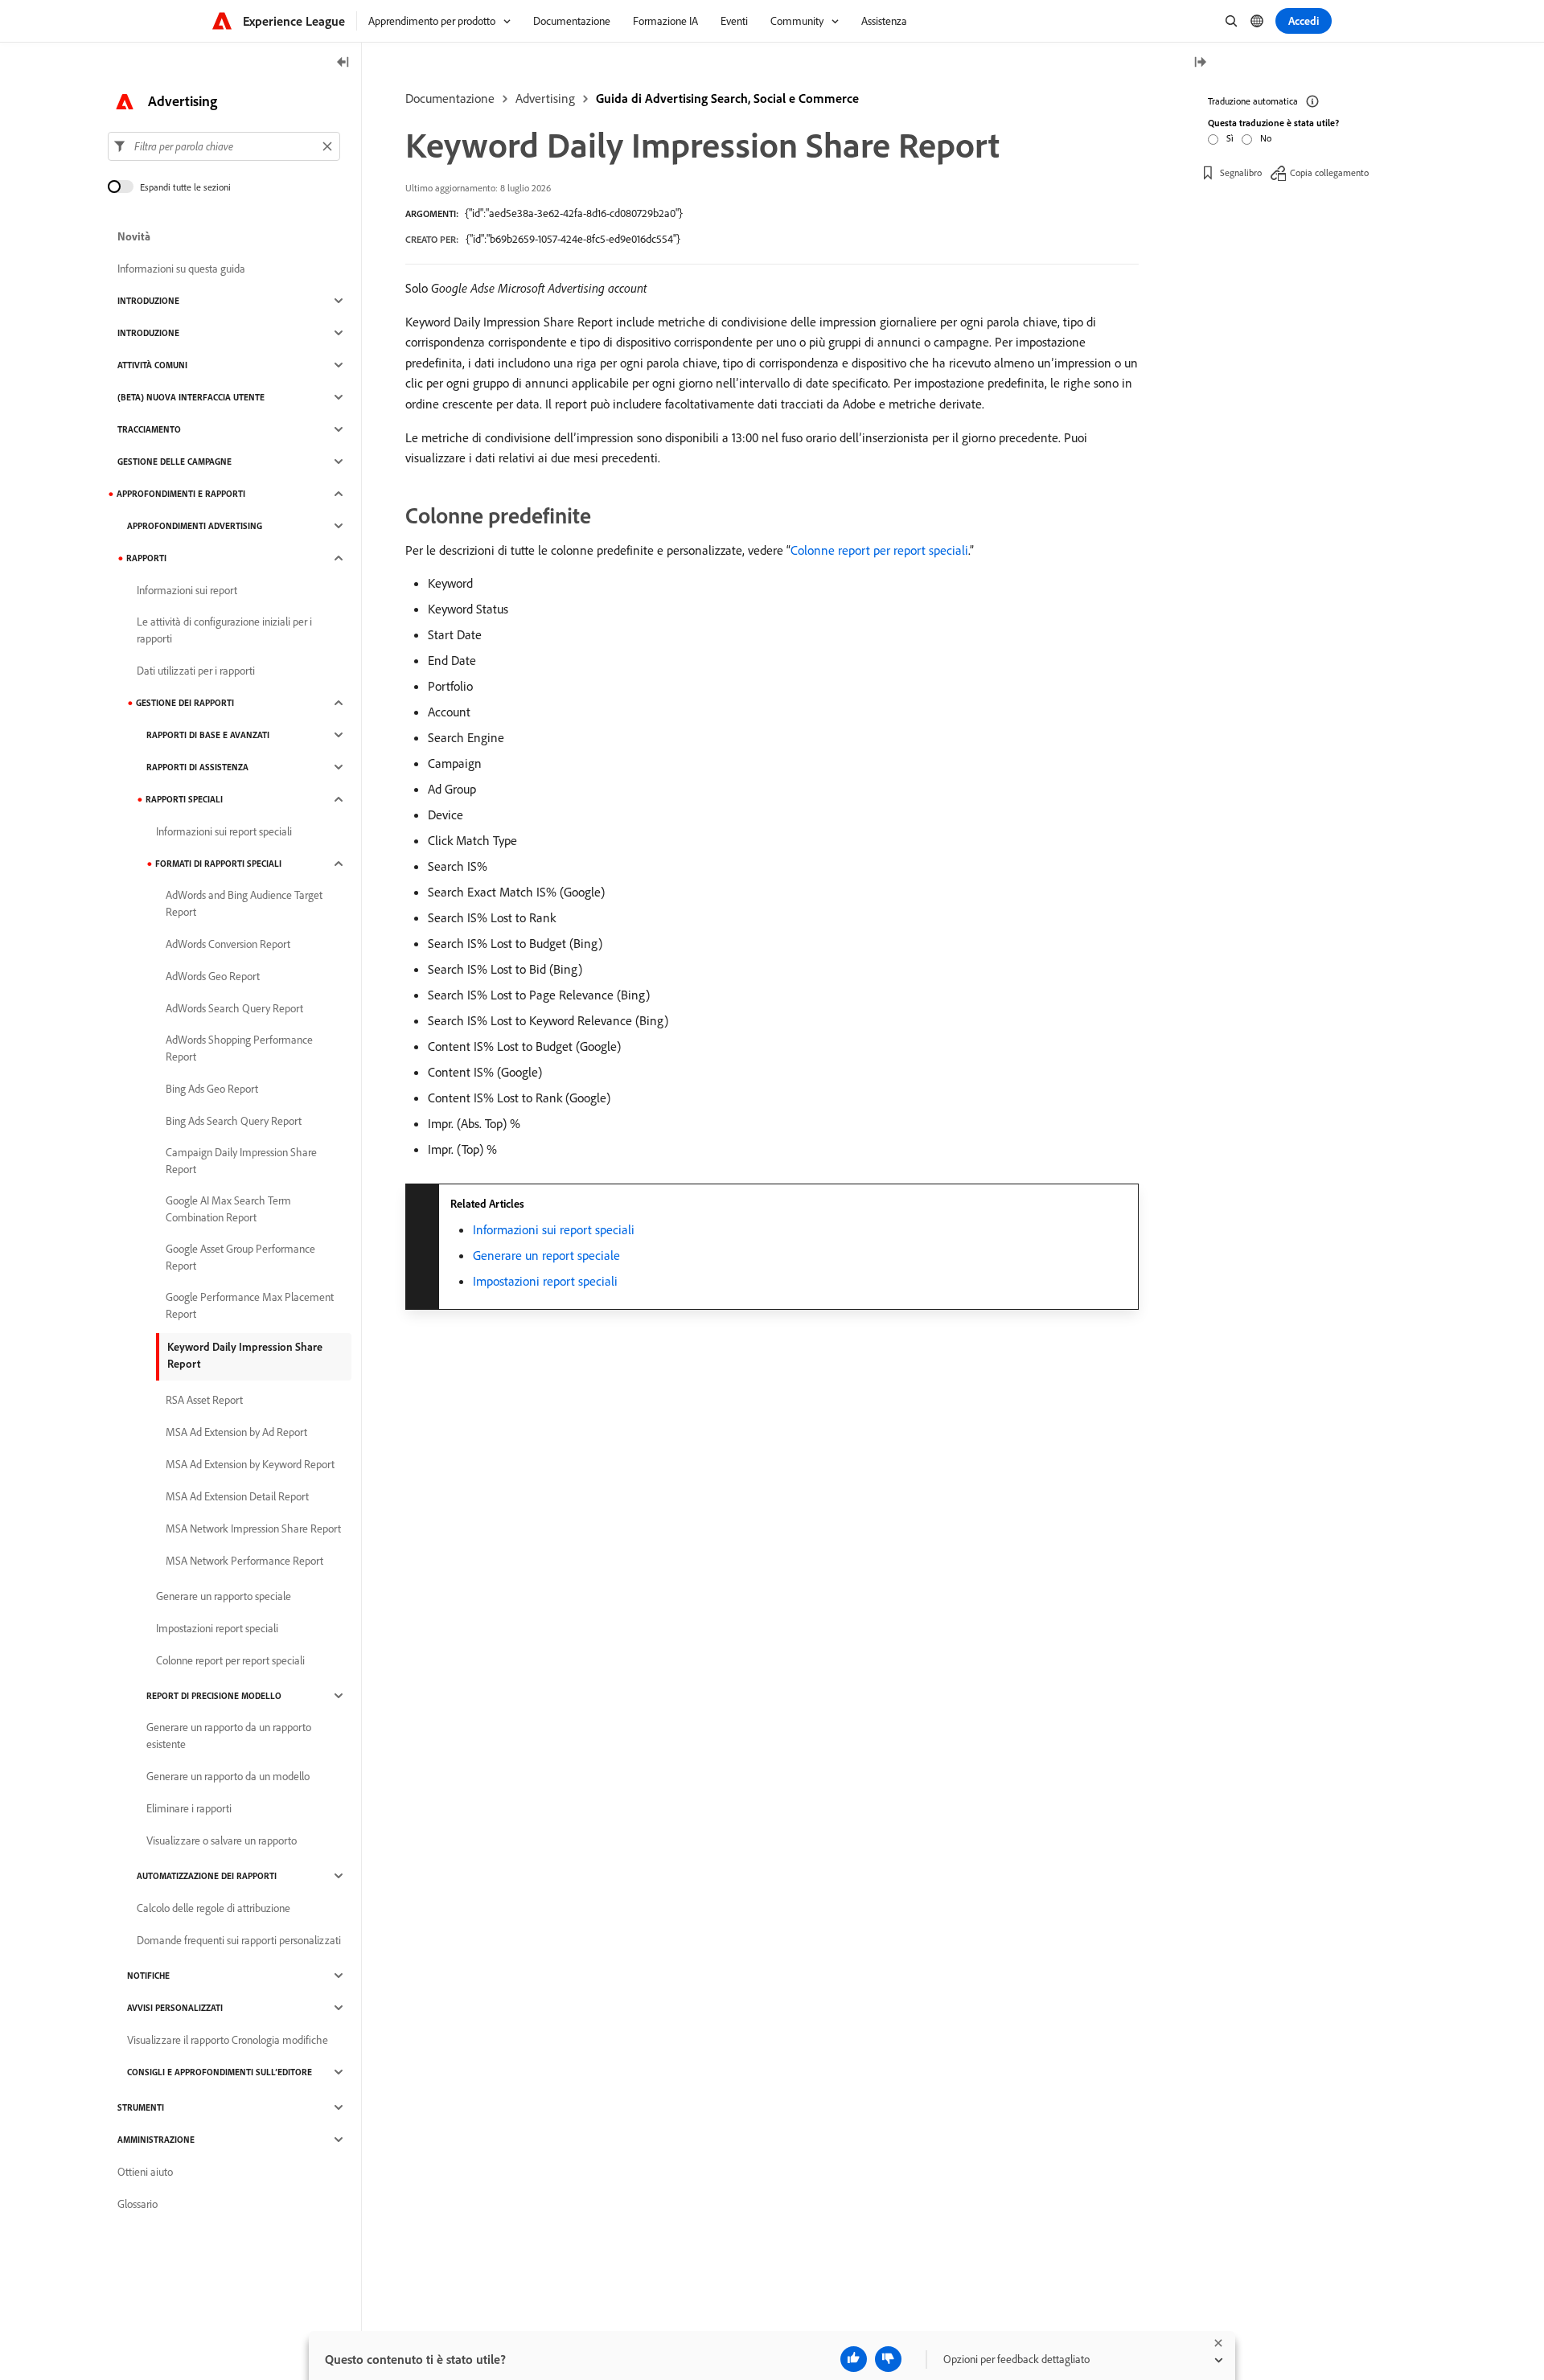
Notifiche (148, 1976)
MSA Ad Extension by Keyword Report (250, 1464)
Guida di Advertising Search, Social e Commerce (727, 98)
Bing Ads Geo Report (212, 1089)
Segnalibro (1241, 172)
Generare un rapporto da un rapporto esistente (229, 1736)
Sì (1230, 138)
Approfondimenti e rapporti (181, 494)
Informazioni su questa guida (181, 269)
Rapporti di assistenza (197, 767)
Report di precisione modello (214, 1696)
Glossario (138, 2204)
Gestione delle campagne (175, 462)
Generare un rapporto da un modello (228, 1776)
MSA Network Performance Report (244, 1561)
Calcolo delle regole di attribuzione (214, 1908)
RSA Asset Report (204, 1400)
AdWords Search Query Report (234, 1008)
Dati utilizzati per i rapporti (196, 671)
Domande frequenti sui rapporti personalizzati (239, 1940)
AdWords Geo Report (213, 976)
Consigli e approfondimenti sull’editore (220, 2072)
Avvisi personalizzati (175, 2008)
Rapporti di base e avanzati (208, 735)
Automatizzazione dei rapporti (207, 1876)
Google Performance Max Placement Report (250, 1305)
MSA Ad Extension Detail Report (237, 1496)
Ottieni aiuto (145, 2172)
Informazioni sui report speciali (554, 1229)
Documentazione (450, 98)
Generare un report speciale (546, 1255)
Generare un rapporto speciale (224, 1596)
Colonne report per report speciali (879, 550)
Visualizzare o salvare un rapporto (222, 1840)
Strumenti (141, 2107)
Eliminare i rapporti (189, 1808)
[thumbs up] (854, 2359)
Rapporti (146, 558)
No (1266, 138)
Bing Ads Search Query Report (234, 1121)
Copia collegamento (1329, 172)
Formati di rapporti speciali (218, 864)
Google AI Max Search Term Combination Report (228, 1209)
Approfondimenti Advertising (195, 526)
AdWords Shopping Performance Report (239, 1048)
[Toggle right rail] (1200, 63)
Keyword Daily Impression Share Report (245, 1355)
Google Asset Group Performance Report (240, 1257)
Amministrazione (156, 2140)
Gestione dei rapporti (185, 703)
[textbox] (224, 146)
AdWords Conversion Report (228, 944)
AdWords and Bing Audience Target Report (244, 903)
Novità (134, 236)
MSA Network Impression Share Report (253, 1529)
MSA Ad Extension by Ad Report (236, 1432)
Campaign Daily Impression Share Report (241, 1161)
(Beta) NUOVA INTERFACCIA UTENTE (191, 397)
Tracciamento (149, 429)
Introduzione (148, 301)
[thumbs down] (888, 2359)
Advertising (545, 98)
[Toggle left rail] (343, 63)
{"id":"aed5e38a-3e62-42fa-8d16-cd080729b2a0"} (574, 213)
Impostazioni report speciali (545, 1281)
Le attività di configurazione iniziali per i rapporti (224, 630)
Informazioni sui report (187, 590)
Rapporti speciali (184, 799)
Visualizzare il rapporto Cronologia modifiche (228, 2040)
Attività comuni (152, 365)
